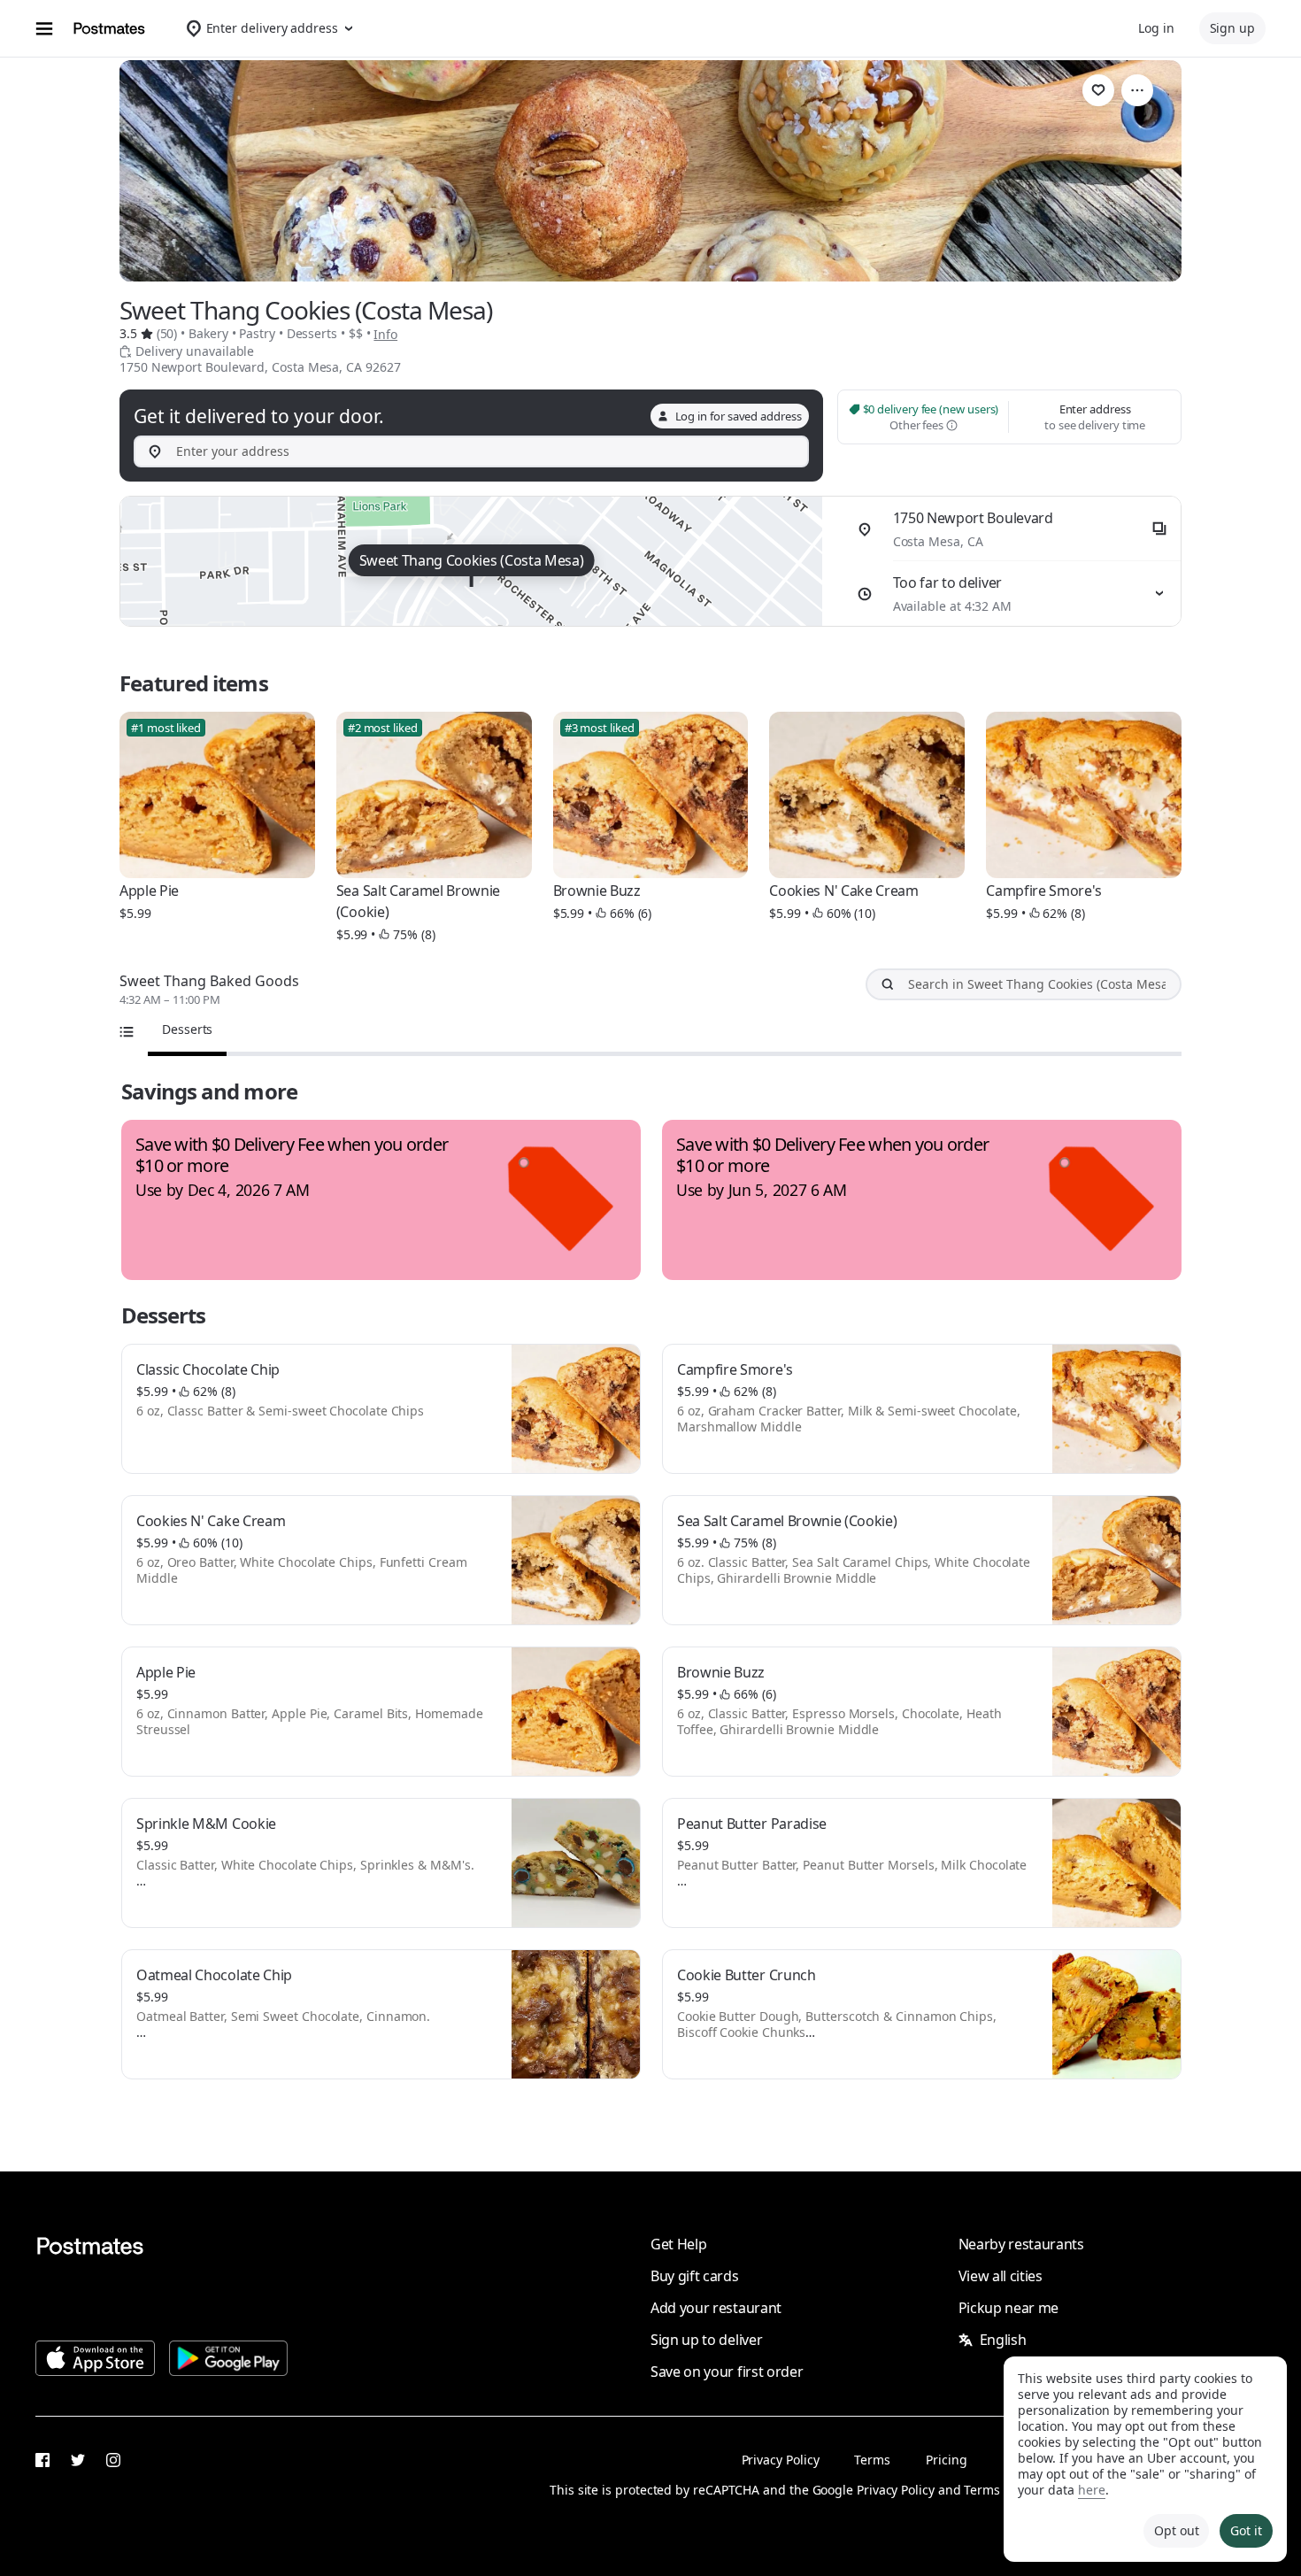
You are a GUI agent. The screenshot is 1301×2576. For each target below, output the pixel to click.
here (1092, 2490)
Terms (872, 2460)
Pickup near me (1009, 2308)
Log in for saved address (739, 416)
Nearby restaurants (1021, 2244)
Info (385, 334)
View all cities (1001, 2276)
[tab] (187, 1030)
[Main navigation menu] (44, 28)
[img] (471, 561)
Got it (1246, 2530)
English (1003, 2340)
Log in (1156, 28)
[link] (1098, 90)
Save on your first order (727, 2372)
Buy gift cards (695, 2276)
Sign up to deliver (706, 2340)
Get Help (678, 2244)
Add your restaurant (716, 2308)
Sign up (1232, 28)
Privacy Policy (781, 2460)
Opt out (1176, 2530)
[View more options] (1137, 90)
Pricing (946, 2460)
